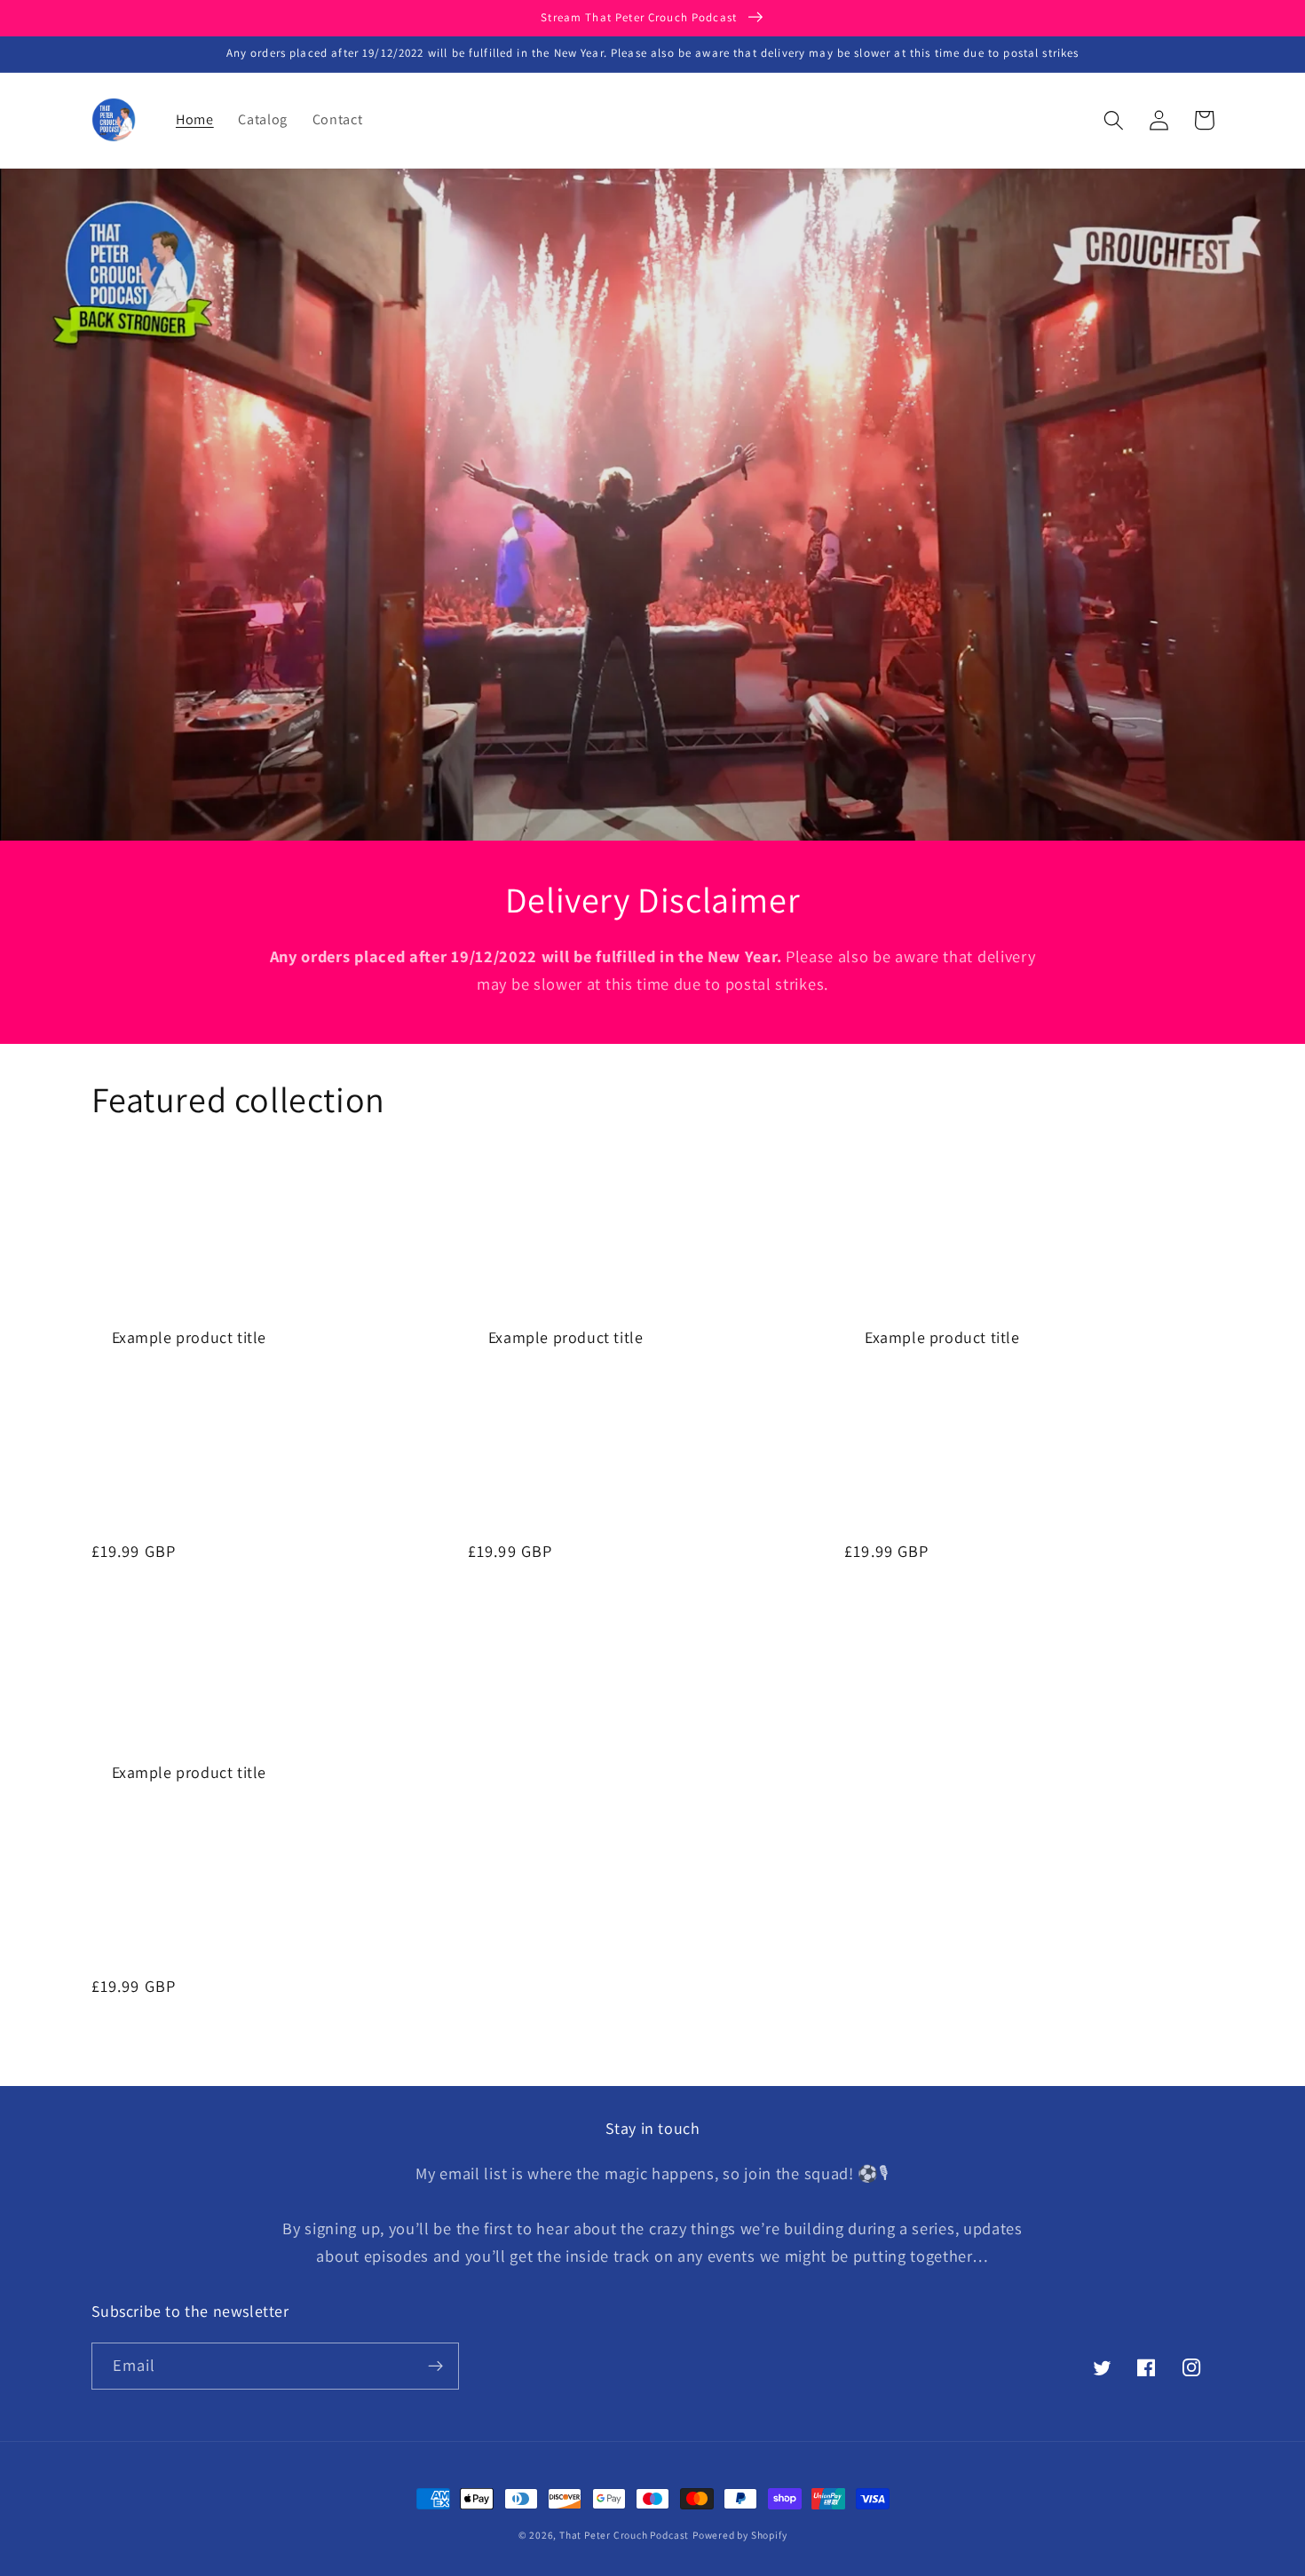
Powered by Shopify (740, 2535)
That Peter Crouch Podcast (624, 2535)
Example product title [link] (190, 1337)
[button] (1115, 120)
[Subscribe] (435, 2367)
